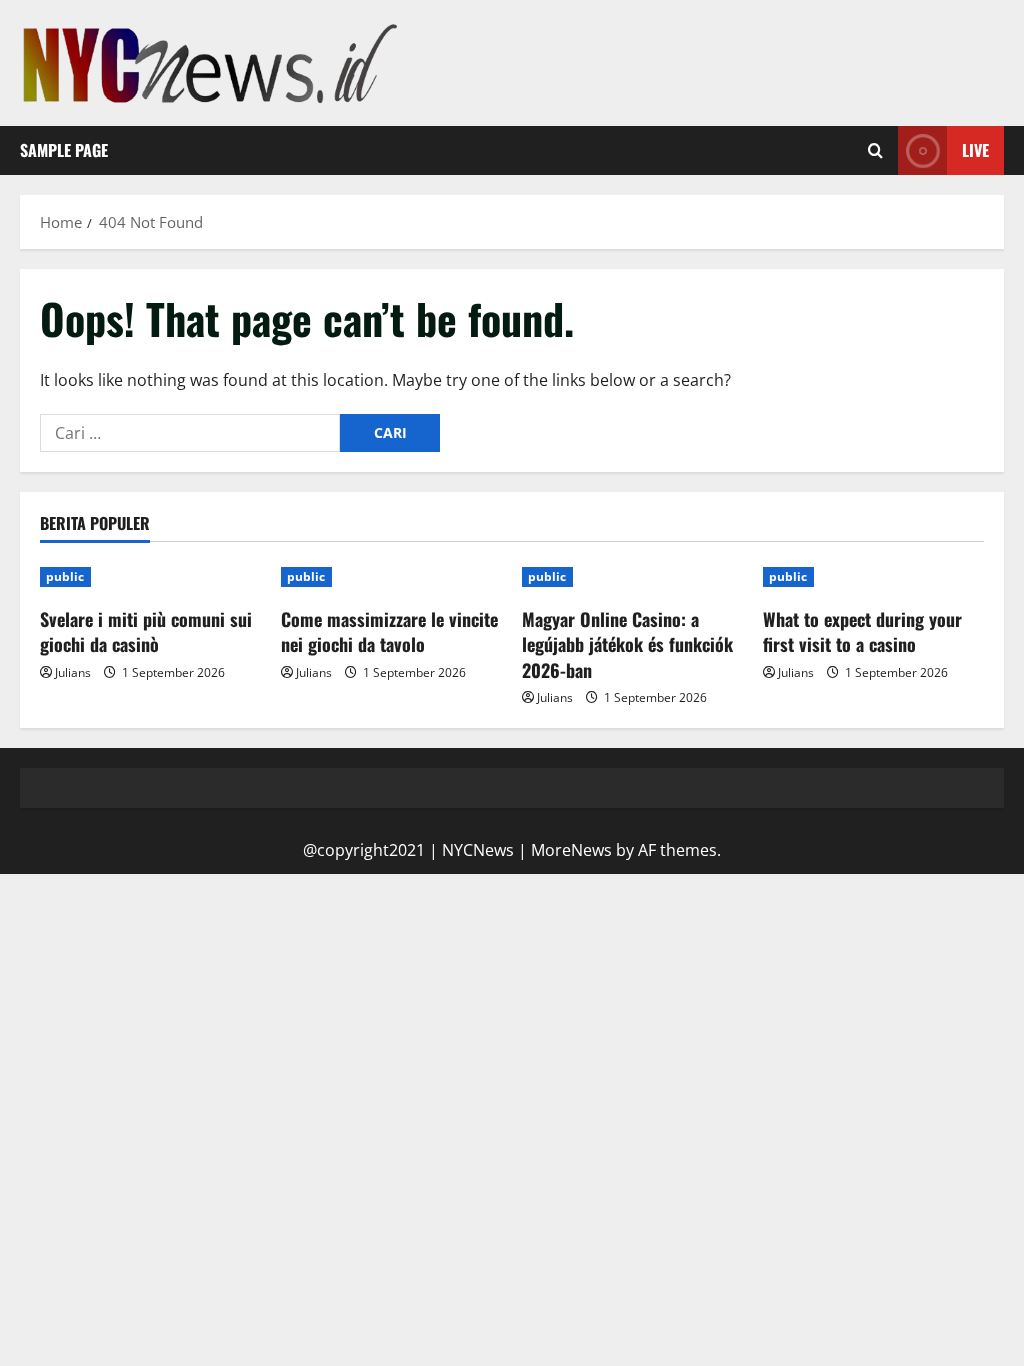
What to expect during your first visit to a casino (862, 631)
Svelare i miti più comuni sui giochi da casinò (146, 631)
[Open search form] (875, 151)
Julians (73, 672)
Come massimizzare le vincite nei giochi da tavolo (389, 631)
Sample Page (64, 150)
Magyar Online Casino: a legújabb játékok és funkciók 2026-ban (627, 644)
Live (975, 150)
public (65, 576)
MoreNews (571, 850)
